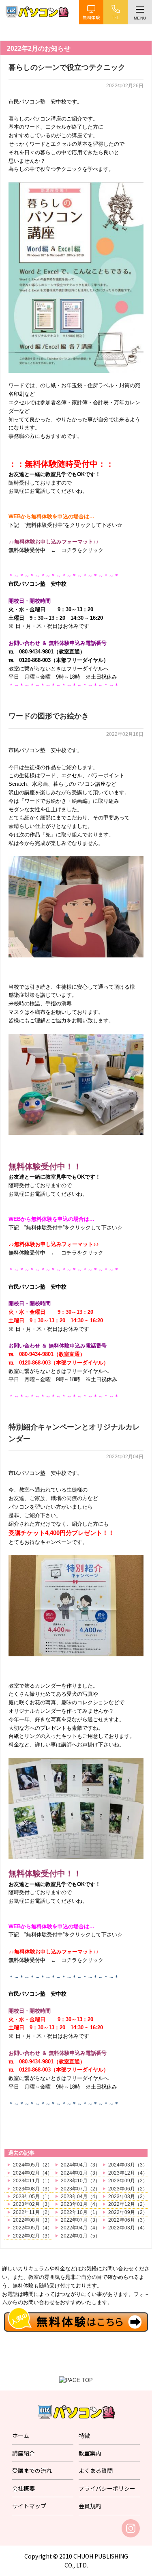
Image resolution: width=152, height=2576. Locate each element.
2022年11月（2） (33, 2212)
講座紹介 (24, 2453)
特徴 (84, 2436)
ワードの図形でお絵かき (49, 716)
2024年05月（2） (33, 2165)
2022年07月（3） (80, 2220)
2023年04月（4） (80, 2197)
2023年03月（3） (128, 2197)
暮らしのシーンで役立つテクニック (67, 67)
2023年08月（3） (33, 2189)
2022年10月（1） (80, 2212)
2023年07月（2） (80, 2189)
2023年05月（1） (33, 2197)
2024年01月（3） (80, 2173)
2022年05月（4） (33, 2228)
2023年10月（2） (80, 2181)
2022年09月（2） (128, 2212)
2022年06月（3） (128, 2220)
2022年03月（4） (128, 2228)
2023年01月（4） (80, 2204)
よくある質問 (96, 2470)
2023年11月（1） (33, 2181)
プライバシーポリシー (107, 2488)
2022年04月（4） (80, 2228)
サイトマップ (29, 2506)
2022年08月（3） (33, 2220)
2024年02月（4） (33, 2173)
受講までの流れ (32, 2470)
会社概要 (24, 2488)
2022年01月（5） (80, 2236)
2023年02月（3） (33, 2204)
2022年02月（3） (33, 2236)
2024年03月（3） (128, 2165)
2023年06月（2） (128, 2189)
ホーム (21, 2436)
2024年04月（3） (80, 2165)
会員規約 (90, 2506)
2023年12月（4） (128, 2173)
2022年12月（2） (128, 2204)
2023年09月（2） (128, 2181)
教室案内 (90, 2453)
